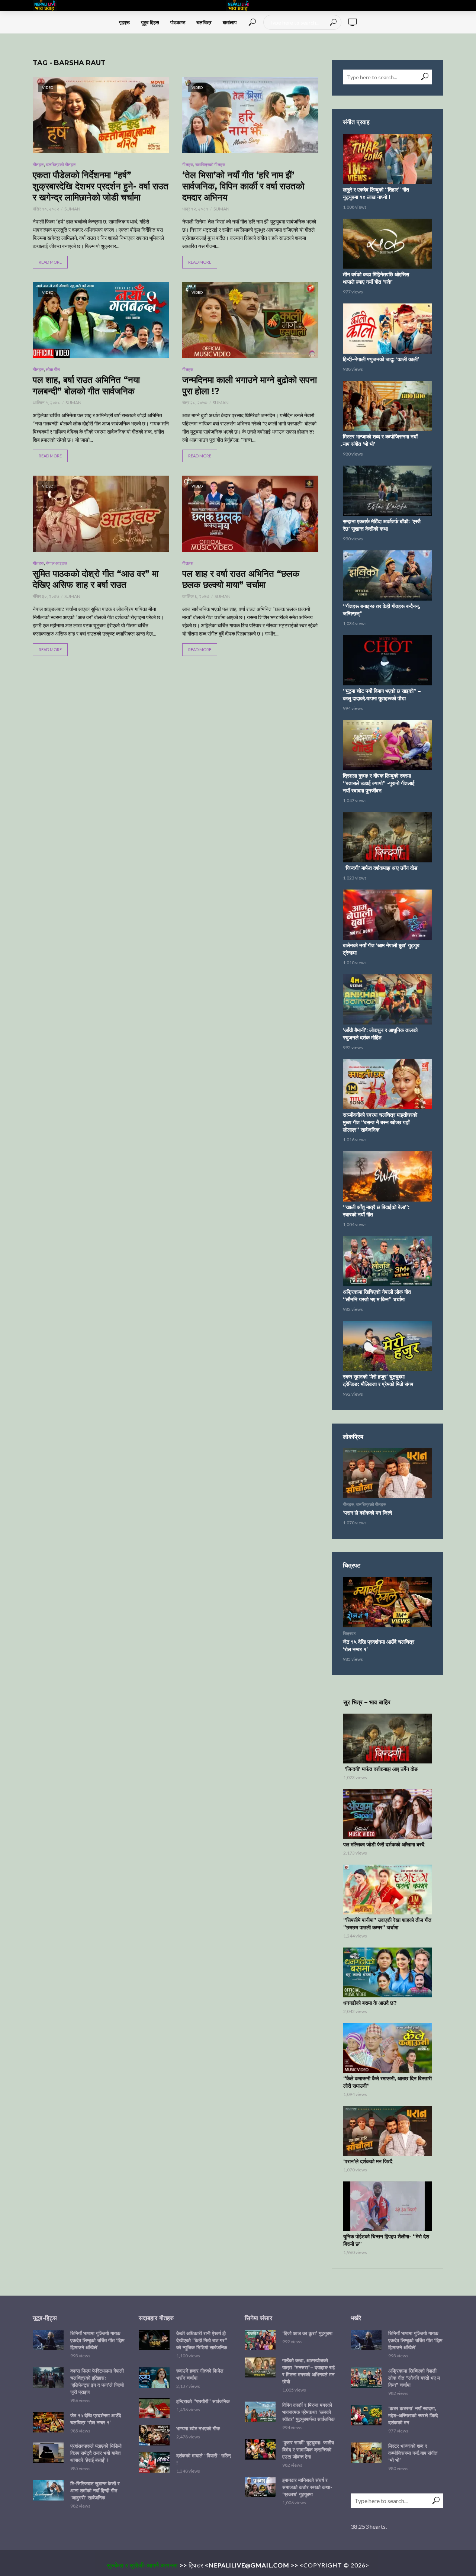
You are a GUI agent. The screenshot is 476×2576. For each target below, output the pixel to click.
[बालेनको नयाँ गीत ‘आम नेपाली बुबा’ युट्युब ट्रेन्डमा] (387, 915)
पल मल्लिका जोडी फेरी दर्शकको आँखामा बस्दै (384, 1845)
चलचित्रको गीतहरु (61, 165)
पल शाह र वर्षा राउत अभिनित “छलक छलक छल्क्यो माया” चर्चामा (241, 579)
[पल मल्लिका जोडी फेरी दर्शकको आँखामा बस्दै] (387, 1814)
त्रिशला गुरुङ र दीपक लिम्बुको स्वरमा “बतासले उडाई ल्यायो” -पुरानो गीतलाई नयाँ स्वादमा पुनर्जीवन (379, 783)
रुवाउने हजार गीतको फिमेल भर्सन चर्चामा (200, 2374)
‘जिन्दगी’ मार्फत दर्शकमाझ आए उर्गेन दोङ (380, 868)
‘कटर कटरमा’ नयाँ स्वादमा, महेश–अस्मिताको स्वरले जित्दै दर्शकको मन (413, 2415)
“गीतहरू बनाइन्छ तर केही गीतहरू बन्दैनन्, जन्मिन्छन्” (382, 610)
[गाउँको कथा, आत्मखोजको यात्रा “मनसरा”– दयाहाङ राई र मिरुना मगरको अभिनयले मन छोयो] (260, 2367)
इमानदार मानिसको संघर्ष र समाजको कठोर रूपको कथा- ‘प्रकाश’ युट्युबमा (307, 2487)
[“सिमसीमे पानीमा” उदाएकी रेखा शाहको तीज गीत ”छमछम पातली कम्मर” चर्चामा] (387, 1890)
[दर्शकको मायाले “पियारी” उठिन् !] (154, 2462)
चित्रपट (349, 1633)
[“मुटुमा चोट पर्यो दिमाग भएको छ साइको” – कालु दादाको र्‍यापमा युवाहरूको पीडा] (387, 660)
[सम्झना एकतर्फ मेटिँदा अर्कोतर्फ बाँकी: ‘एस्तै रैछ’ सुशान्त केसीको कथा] (387, 491)
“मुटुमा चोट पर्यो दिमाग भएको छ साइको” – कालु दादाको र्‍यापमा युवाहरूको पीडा (382, 695)
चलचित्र (204, 22)
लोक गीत (53, 369)
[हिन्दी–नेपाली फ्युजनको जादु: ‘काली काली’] (387, 329)
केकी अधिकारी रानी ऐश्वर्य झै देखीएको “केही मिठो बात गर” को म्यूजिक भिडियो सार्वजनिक (202, 2340)
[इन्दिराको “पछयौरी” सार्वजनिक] (154, 2408)
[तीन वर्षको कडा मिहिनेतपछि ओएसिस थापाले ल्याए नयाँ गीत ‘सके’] (387, 244)
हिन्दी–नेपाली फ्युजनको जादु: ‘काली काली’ (381, 359)
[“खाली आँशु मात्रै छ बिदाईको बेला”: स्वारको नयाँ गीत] (387, 1176)
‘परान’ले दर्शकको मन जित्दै (367, 1513)
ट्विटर (196, 2565)
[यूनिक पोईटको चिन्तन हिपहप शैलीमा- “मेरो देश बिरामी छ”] (387, 2206)
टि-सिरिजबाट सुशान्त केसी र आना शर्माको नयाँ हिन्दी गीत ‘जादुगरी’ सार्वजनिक (95, 2490)
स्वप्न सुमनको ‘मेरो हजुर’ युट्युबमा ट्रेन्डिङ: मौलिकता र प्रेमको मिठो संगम (378, 1380)
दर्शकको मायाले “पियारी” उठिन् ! (203, 2459)
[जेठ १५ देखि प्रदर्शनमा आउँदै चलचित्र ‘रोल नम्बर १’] (387, 1602)
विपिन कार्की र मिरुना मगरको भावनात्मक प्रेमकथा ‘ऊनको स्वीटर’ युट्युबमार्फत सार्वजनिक (308, 2412)
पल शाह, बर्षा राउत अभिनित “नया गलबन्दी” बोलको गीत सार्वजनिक (86, 385)
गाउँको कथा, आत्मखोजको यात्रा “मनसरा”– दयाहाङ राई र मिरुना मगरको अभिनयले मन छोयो (308, 2371)
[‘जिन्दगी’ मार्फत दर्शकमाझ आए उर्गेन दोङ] (387, 837)
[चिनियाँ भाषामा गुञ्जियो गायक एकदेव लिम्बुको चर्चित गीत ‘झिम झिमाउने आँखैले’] (48, 2340)
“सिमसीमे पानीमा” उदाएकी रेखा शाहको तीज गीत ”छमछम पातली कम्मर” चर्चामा (387, 1924)
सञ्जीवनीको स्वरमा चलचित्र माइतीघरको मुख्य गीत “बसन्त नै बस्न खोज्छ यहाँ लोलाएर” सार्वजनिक (380, 1122)
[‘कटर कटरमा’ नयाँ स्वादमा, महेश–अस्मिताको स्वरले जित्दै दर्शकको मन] (366, 2415)
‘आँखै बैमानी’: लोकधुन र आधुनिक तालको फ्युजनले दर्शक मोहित (380, 1034)
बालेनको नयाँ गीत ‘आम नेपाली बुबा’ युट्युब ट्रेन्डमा (381, 949)
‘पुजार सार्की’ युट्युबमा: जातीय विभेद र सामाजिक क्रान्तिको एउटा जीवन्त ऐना (308, 2450)
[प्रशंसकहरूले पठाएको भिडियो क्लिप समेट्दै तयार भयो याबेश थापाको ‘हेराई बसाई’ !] (48, 2453)
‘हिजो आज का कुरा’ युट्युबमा (307, 2333)
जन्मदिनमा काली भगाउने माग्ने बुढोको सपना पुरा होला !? (250, 385)
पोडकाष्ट (178, 22)
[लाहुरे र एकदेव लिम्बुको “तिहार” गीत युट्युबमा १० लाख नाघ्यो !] (387, 159)
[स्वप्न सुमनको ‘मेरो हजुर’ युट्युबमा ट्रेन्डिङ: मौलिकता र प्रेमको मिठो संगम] (387, 1346)
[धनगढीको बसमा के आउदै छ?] (387, 1972)
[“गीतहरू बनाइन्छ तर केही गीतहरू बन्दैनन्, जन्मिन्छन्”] (387, 575)
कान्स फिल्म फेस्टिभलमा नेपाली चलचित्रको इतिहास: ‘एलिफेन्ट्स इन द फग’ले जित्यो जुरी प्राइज (97, 2381)
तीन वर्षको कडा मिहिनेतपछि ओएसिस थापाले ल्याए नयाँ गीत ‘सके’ (376, 278)
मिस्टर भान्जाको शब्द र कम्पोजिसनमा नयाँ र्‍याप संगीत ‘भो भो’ (380, 440)
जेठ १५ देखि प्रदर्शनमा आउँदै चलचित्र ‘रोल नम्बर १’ (379, 1646)
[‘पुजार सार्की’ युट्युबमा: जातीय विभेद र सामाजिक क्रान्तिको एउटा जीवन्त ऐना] (260, 2449)
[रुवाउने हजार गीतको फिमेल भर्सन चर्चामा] (154, 2378)
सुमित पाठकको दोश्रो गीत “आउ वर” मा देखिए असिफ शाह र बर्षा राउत (96, 579)
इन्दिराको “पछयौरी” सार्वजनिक (203, 2401)
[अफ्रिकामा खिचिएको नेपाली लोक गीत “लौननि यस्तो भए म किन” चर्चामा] (387, 1261)
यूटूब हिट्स (150, 22)
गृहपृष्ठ (124, 22)
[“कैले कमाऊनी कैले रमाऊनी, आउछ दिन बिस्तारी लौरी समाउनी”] (387, 2048)
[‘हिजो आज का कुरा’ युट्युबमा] (260, 2340)
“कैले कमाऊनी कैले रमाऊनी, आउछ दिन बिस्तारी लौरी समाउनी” (387, 2082)
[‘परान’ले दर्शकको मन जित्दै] (387, 1473)
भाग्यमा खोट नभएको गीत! (198, 2428)
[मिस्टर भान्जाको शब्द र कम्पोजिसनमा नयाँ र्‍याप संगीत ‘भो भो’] (387, 406)
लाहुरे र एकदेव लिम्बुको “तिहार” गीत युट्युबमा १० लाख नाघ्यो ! (376, 193)
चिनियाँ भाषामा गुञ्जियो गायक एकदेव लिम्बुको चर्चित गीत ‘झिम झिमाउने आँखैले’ (97, 2340)
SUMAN (72, 209)
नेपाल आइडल (57, 563)
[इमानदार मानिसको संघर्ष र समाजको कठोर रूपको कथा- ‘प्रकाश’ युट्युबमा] (260, 2487)
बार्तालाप (230, 22)
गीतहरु (38, 165)
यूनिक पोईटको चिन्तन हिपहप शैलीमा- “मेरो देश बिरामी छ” (386, 2240)
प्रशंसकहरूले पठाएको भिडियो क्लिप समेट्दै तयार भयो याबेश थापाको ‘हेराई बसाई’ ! (96, 2453)
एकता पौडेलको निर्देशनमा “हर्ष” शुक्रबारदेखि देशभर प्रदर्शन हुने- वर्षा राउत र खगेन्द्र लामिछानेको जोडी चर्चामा (101, 186)
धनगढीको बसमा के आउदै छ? (370, 2003)
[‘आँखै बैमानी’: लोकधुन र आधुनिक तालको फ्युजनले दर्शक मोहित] (387, 999)
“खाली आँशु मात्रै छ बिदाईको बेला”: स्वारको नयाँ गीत (376, 1211)
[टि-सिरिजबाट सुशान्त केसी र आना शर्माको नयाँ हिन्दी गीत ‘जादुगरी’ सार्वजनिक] (48, 2490)
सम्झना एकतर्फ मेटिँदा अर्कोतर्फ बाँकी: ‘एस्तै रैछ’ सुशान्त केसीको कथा (382, 525)
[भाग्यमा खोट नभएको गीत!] (154, 2435)
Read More (50, 262)
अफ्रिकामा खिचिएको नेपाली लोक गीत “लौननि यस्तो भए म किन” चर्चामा (377, 1296)
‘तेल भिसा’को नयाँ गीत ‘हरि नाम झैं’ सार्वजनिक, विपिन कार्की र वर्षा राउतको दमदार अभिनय (243, 186)
